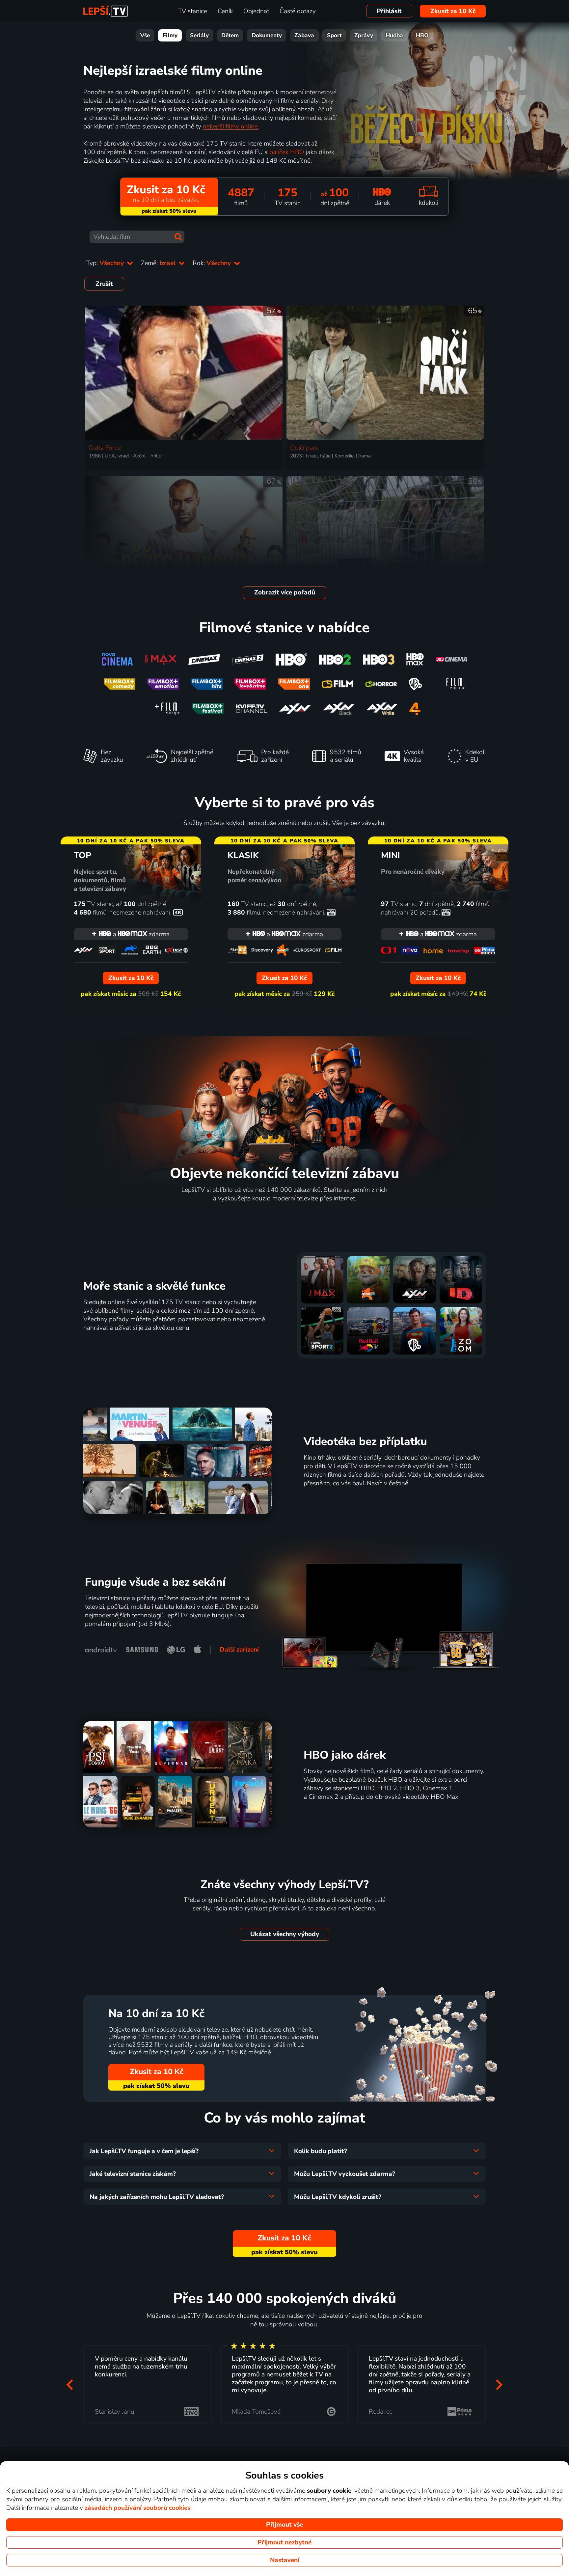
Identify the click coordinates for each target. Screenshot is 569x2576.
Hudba (394, 35)
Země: (159, 263)
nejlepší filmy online (230, 126)
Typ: (106, 263)
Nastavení (285, 2560)
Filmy (170, 35)
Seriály (199, 35)
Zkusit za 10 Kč (453, 11)
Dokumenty (267, 35)
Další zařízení (239, 1650)
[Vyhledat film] (178, 237)
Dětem (230, 35)
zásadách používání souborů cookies (137, 2508)
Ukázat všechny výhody (285, 1934)
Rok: (213, 263)
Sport (334, 35)
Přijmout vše (284, 2525)
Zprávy (364, 35)
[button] (70, 2384)
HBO (422, 35)
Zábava (304, 35)
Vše (145, 35)
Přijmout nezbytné (284, 2542)
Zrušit (104, 284)
